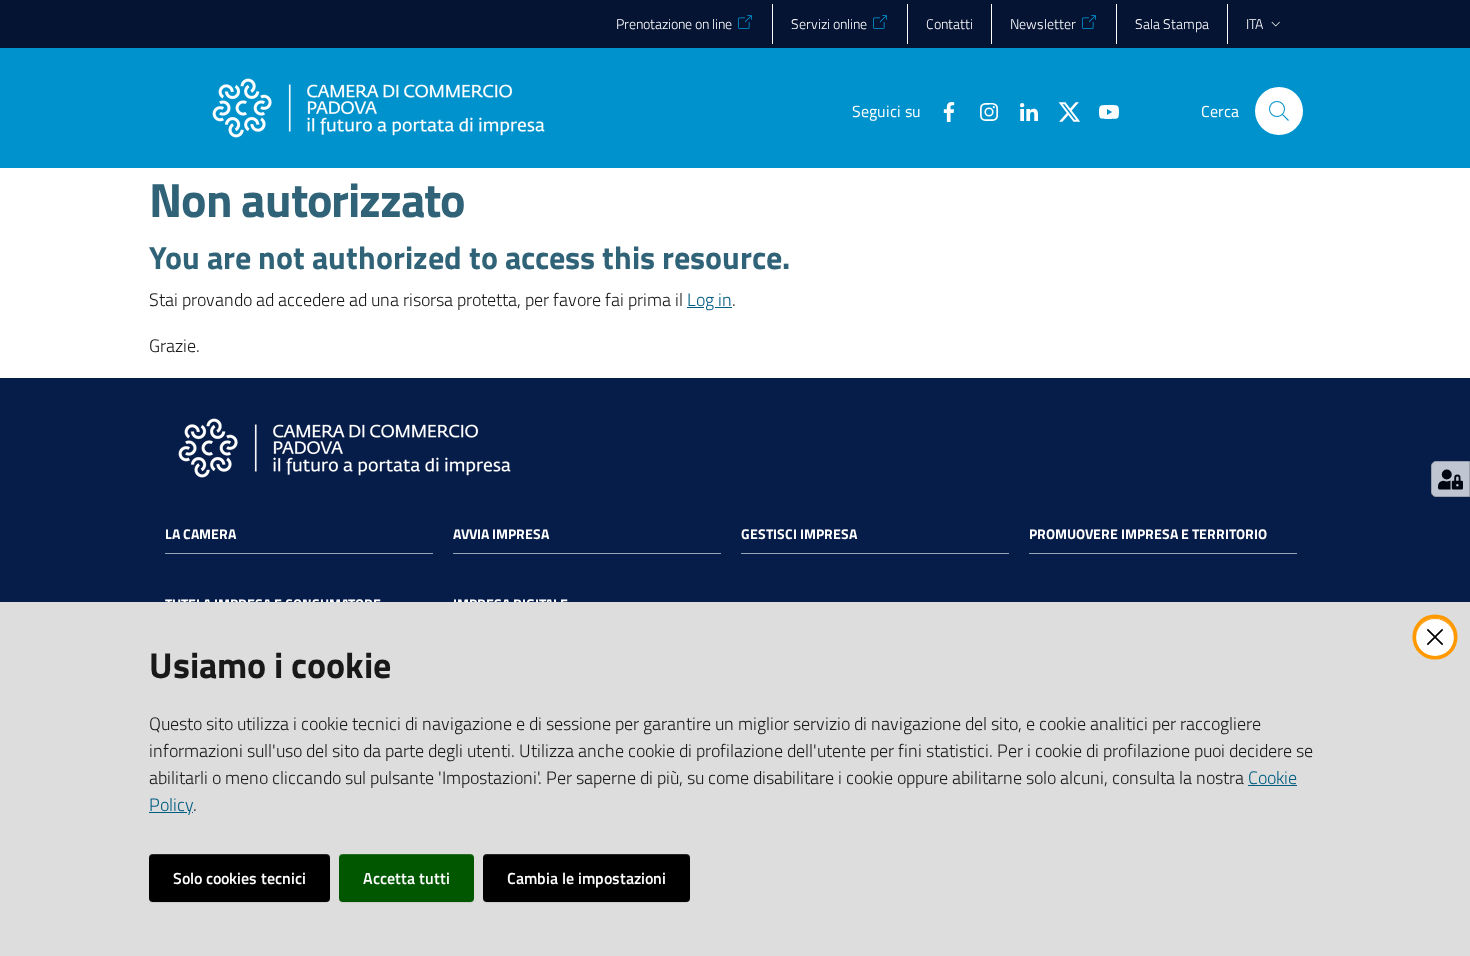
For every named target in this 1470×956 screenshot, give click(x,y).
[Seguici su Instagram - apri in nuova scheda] (981, 110)
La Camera (200, 534)
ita (1254, 23)
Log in (709, 299)
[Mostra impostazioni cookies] (1450, 479)
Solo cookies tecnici (239, 878)
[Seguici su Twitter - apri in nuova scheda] (1061, 110)
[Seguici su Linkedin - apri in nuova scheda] (1021, 110)
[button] (1279, 111)
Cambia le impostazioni (586, 878)
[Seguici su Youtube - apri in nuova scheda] (1101, 110)
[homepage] (378, 111)
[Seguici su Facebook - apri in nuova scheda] (941, 110)
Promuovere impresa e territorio (1148, 534)
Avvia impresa (501, 534)
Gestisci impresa (799, 534)
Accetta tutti (406, 878)
